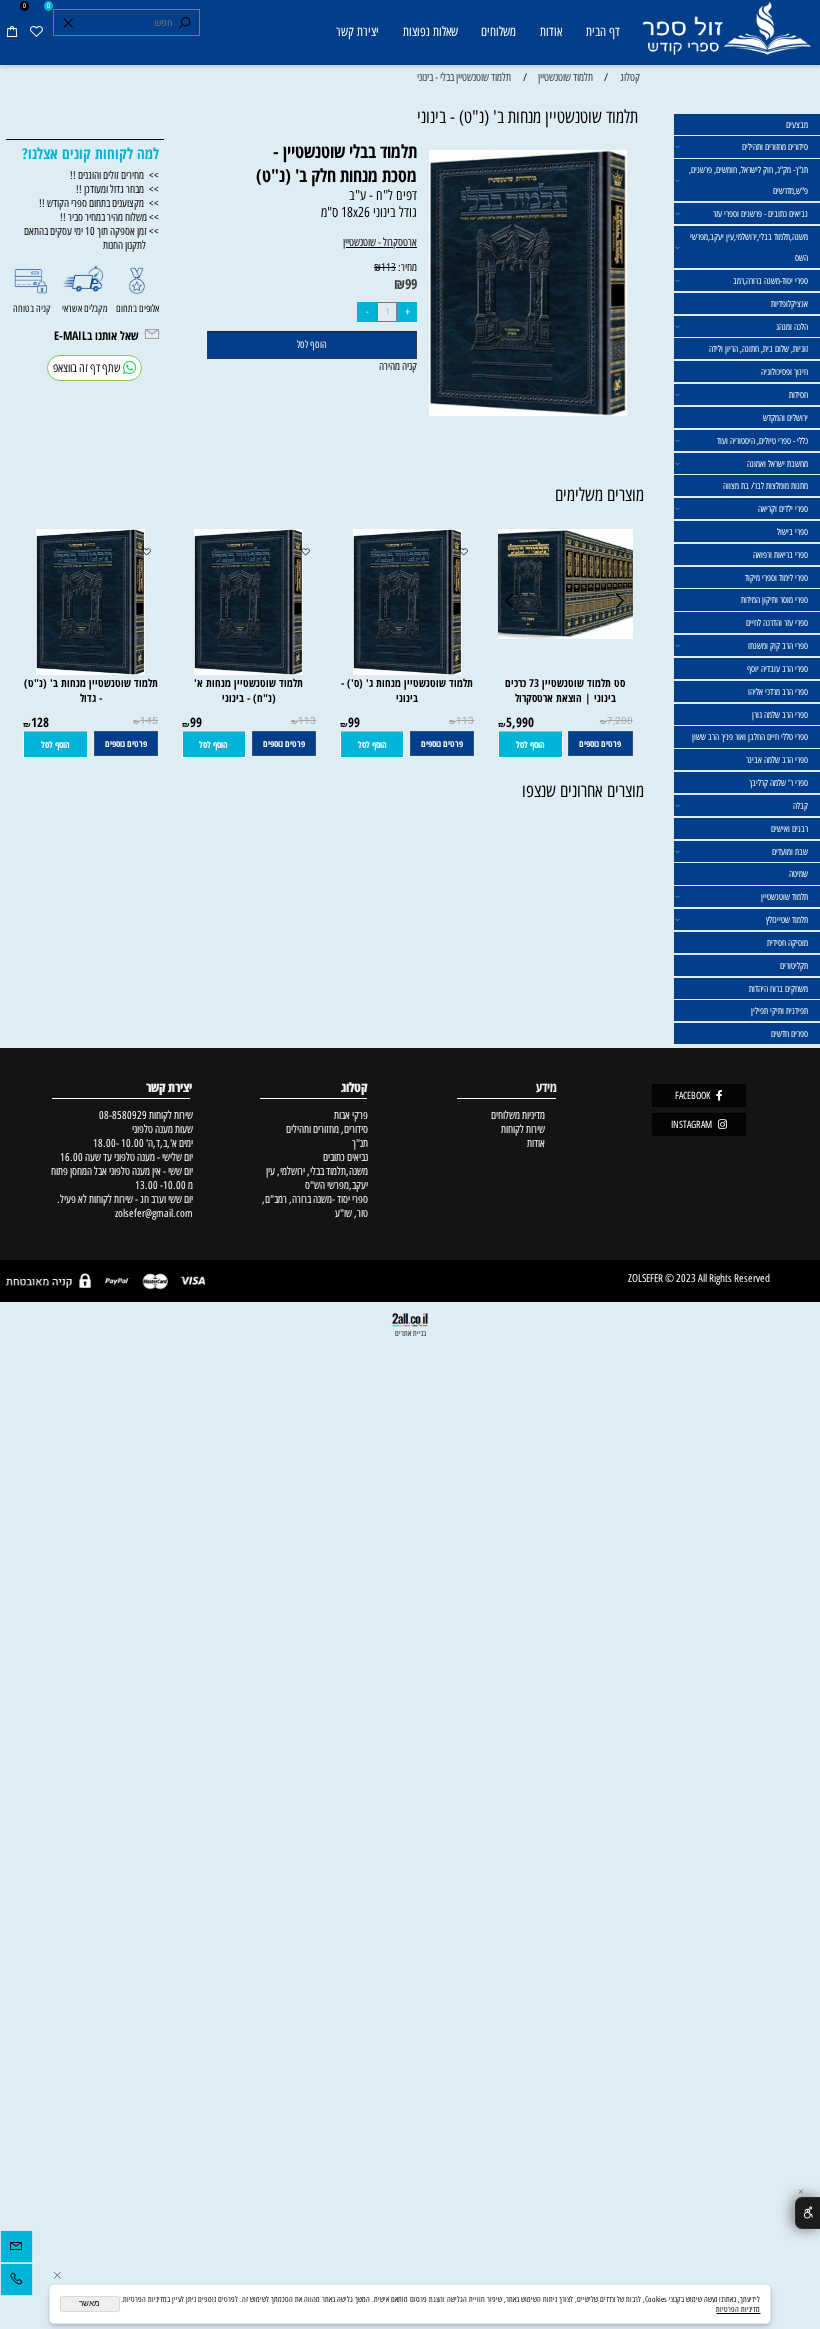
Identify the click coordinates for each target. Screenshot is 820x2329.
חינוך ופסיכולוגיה (784, 371)
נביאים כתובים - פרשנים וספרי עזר (760, 213)
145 (149, 721)
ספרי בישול (792, 531)
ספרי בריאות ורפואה (780, 554)
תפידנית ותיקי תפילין (779, 1010)
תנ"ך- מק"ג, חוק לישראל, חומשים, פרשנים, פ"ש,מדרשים (748, 180)
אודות (551, 31)
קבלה (800, 805)
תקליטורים (794, 965)
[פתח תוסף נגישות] (807, 2213)
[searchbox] (126, 23)
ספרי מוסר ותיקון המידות (774, 599)
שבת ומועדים (790, 851)
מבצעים (797, 124)
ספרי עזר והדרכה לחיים (777, 622)
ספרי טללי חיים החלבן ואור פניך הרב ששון (750, 736)
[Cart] (12, 32)
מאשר (89, 2303)
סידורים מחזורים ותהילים (775, 146)
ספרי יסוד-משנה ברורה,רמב (770, 280)
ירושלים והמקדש (785, 417)
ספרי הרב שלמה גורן (780, 714)
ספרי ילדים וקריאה (783, 508)
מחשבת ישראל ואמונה (777, 463)
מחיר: (406, 267)
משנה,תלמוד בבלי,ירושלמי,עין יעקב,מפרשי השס (749, 247)
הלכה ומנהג (792, 326)
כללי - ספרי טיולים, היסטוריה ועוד (762, 440)
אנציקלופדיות (789, 303)
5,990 (520, 722)
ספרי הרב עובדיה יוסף (777, 668)
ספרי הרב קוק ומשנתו (778, 645)
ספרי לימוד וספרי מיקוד (776, 577)
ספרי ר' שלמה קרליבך (778, 782)
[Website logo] (726, 34)
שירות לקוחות (523, 1129)
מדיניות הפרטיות (738, 2309)
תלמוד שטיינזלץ (787, 919)
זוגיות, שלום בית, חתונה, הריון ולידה (758, 348)
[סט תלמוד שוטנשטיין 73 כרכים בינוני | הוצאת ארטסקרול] (565, 635)
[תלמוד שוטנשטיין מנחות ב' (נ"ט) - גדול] (90, 671)
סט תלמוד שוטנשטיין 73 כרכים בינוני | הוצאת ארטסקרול (565, 690)
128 (40, 722)
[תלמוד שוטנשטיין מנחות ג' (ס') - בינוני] (407, 671)
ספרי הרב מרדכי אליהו (778, 691)
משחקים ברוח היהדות (778, 988)
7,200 (620, 721)
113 (388, 267)
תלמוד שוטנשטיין (784, 896)
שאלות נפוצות (430, 31)
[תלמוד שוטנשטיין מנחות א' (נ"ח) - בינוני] (248, 671)
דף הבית (603, 31)
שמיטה (798, 873)
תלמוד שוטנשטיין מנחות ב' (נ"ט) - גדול (91, 690)
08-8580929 (123, 1115)
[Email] (16, 2249)
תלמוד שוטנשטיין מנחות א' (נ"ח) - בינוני (248, 690)
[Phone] (16, 2282)
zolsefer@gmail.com (152, 1213)
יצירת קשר (357, 31)
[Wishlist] (36, 32)
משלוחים (498, 31)
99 (411, 283)
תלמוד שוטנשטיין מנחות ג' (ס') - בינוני (407, 690)
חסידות (798, 394)
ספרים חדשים (789, 1033)
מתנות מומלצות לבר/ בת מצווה (765, 485)
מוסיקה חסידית (787, 942)
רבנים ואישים (789, 828)
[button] (530, 744)
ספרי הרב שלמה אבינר (777, 759)
